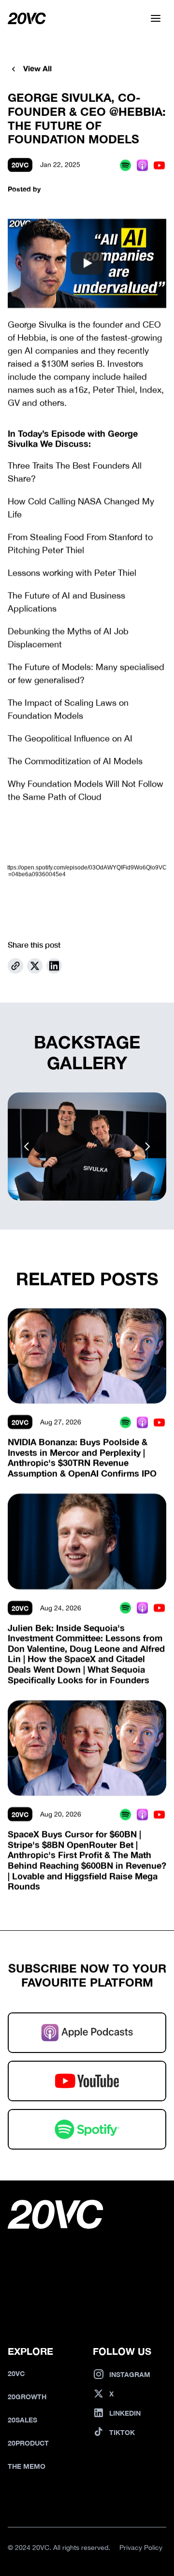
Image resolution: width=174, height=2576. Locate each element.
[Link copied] (15, 966)
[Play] (87, 264)
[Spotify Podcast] (125, 165)
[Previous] (27, 1146)
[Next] (147, 1146)
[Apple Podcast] (142, 165)
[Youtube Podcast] (159, 165)
